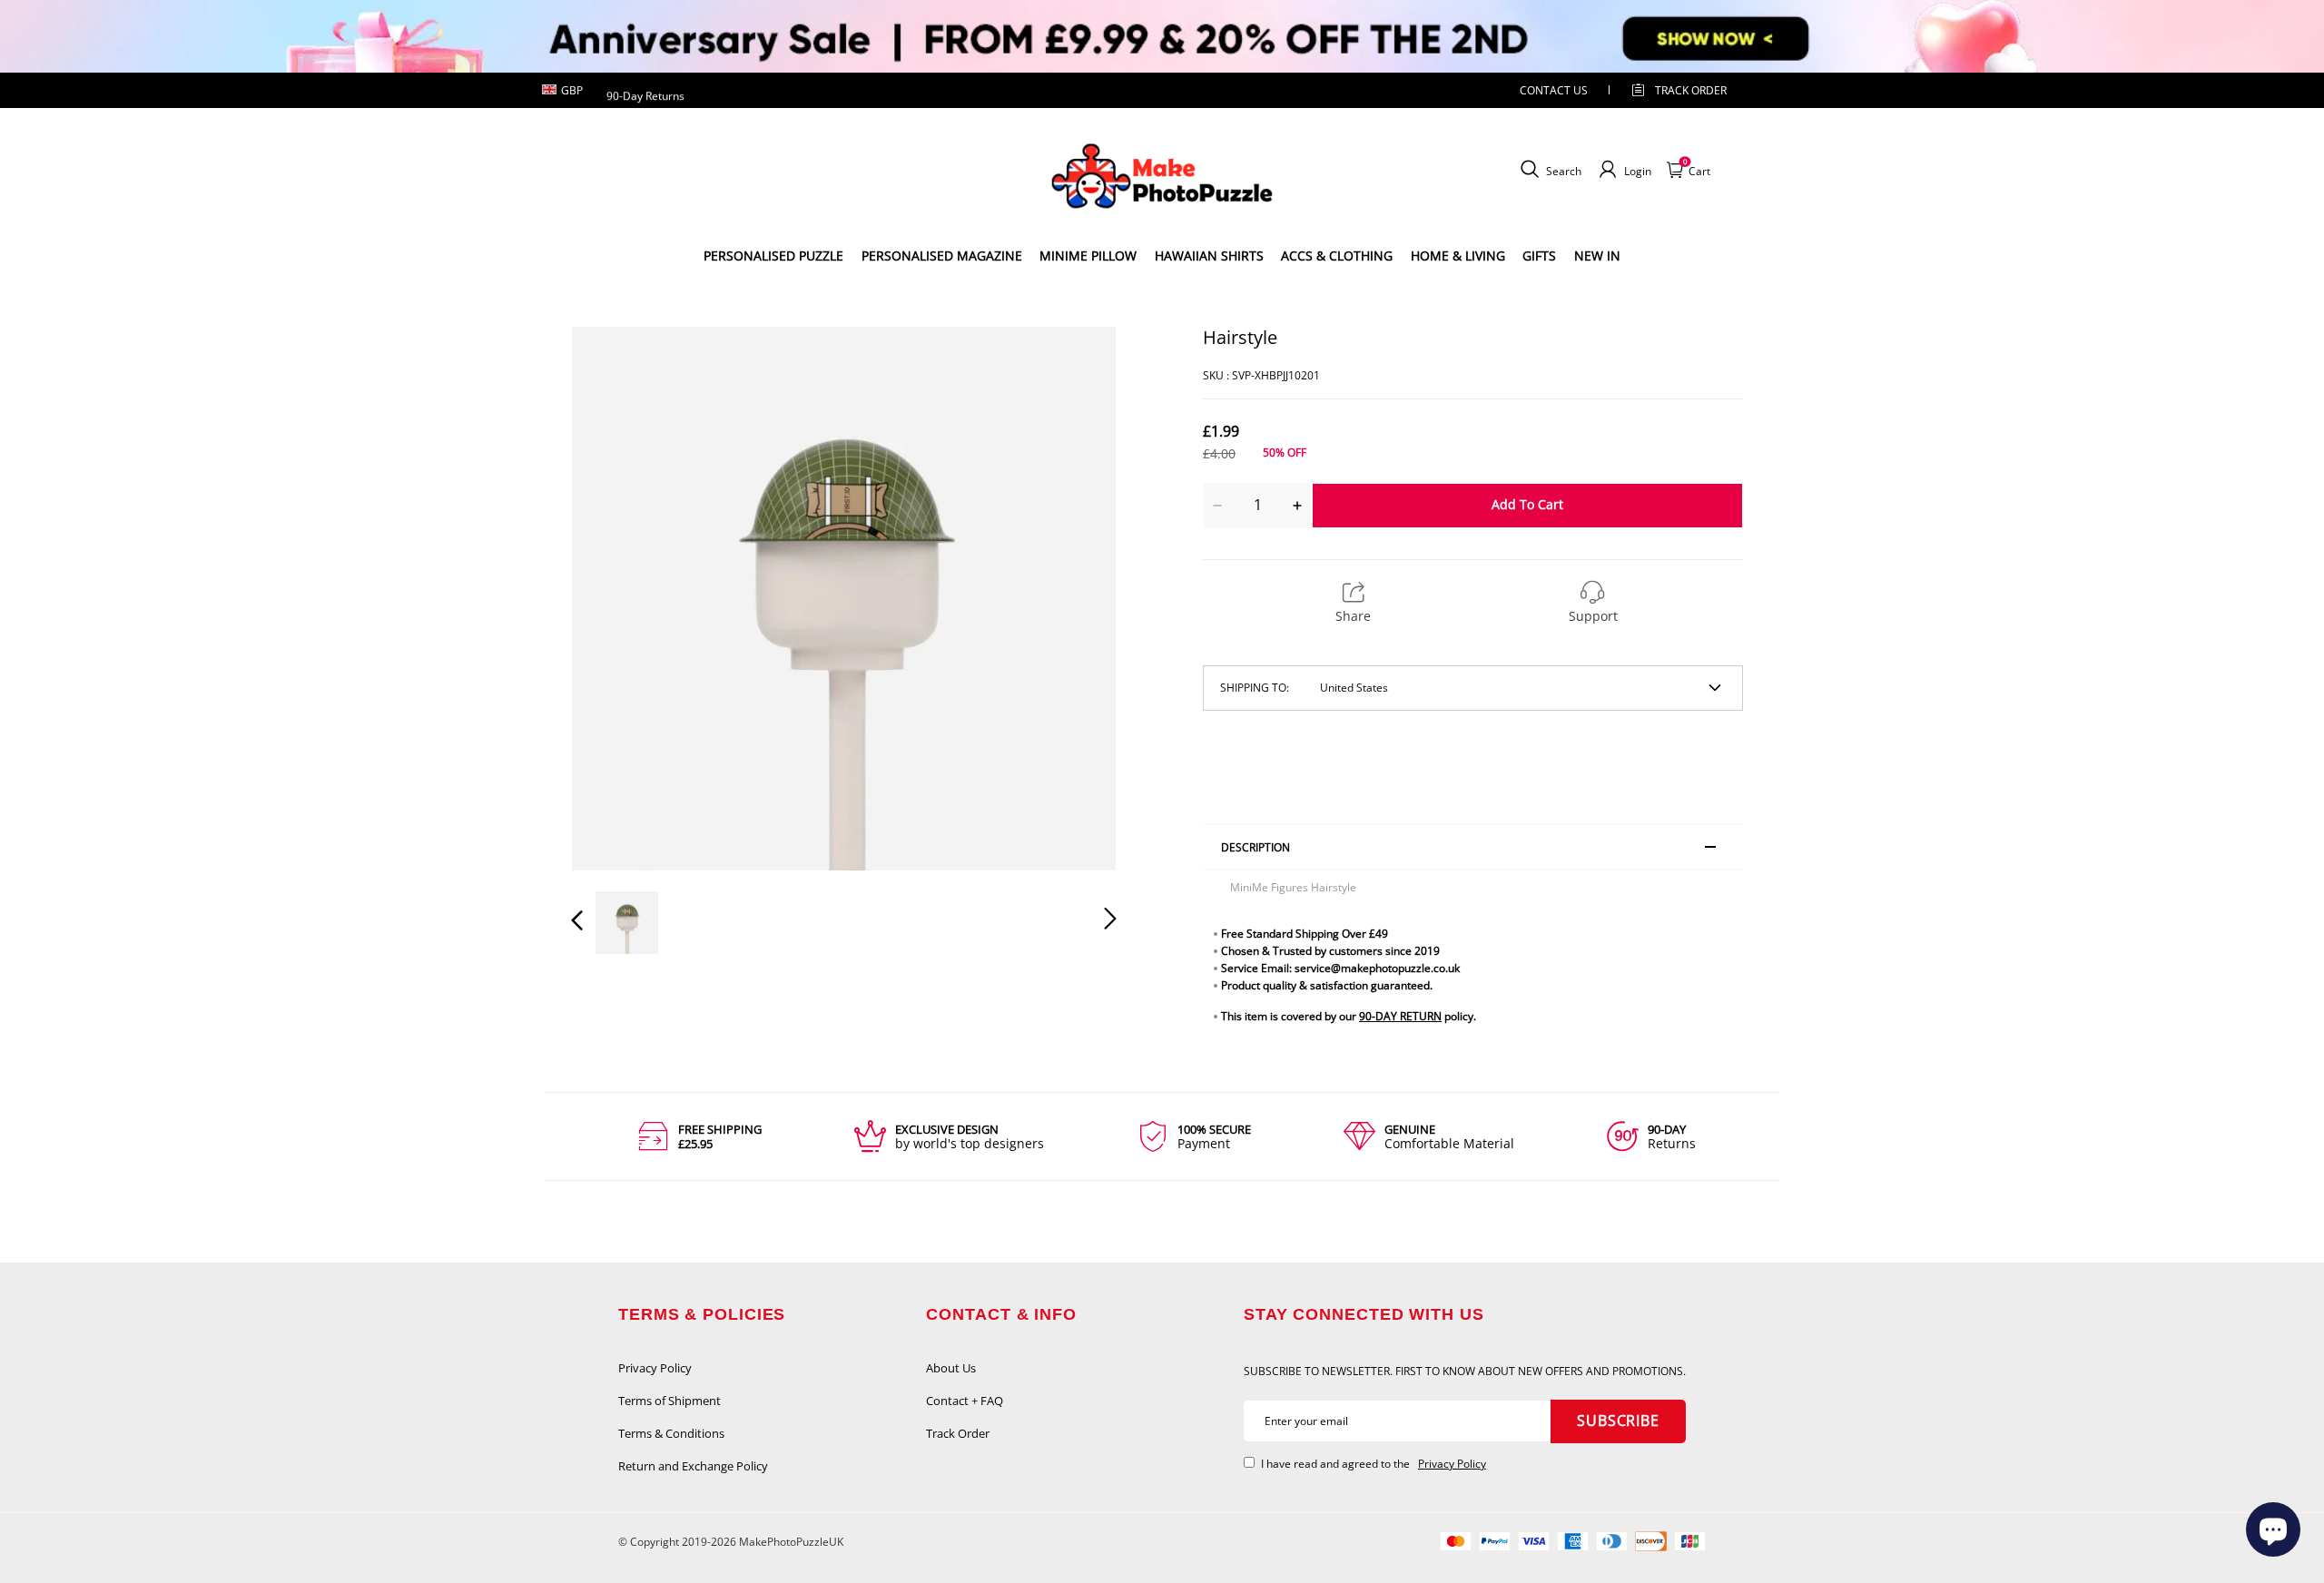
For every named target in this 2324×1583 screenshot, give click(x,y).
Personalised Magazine (942, 256)
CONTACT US (1554, 90)
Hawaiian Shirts (1209, 256)
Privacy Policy (655, 1368)
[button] (614, 598)
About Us (951, 1368)
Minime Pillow (1088, 256)
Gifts (1539, 256)
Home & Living (1458, 256)
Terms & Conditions (671, 1433)
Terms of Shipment (670, 1401)
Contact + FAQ (965, 1401)
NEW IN (1597, 256)
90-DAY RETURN (1400, 1016)
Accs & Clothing (1337, 256)
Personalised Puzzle (773, 256)
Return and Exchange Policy (693, 1466)
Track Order (1691, 90)
